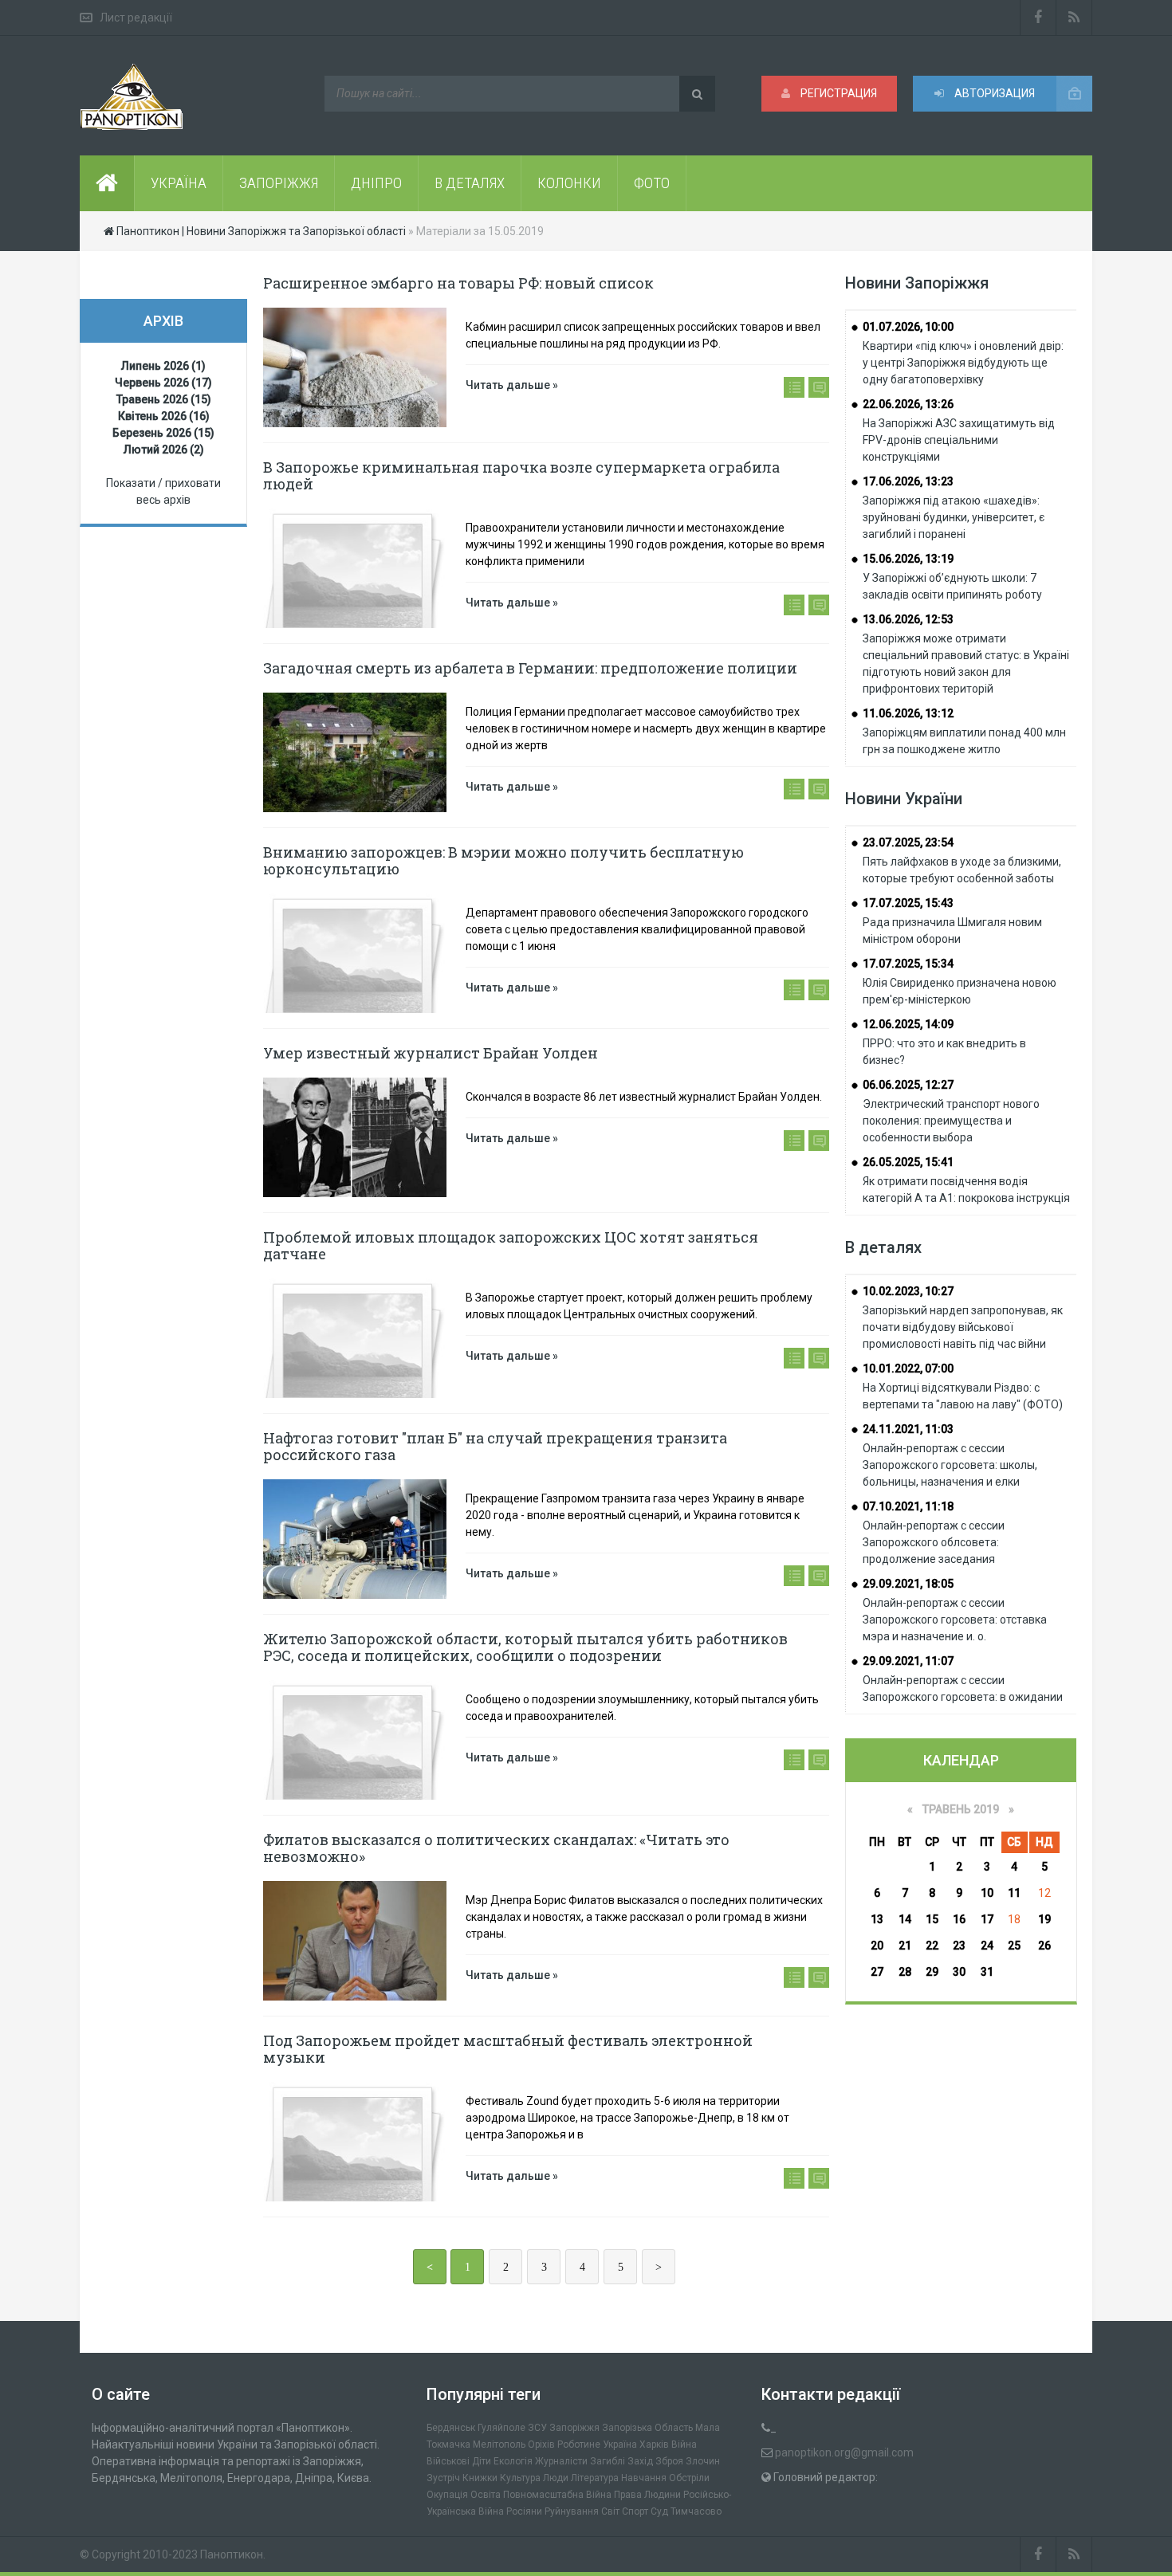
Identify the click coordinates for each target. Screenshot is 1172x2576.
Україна (620, 2444)
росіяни (524, 2511)
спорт (635, 2511)
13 (877, 1919)
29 (932, 1972)
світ (610, 2511)
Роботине (579, 2444)
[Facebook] (1038, 18)
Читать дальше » (512, 385)
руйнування (572, 2511)
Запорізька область (647, 2428)
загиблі (608, 2461)
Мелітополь (499, 2444)
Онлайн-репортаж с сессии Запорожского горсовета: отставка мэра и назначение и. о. (955, 1620)
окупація (447, 2495)
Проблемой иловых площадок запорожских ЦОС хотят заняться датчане (511, 1245)
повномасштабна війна (557, 2495)
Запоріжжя (574, 2428)
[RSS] (1074, 18)
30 (959, 1972)
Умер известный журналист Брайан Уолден (431, 1053)
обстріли (689, 2478)
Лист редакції (136, 18)
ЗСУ (537, 2428)
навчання (644, 2478)
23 (959, 1946)
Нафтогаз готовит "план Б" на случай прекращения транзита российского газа (495, 1446)
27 (877, 1972)
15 (932, 1919)
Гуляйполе (501, 2428)
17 (987, 1919)
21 (905, 1946)
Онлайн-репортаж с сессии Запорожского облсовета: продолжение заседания (934, 1542)
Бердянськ (451, 2428)
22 (932, 1946)
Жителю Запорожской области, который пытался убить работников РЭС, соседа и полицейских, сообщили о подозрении (525, 1647)
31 (987, 1972)
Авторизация (993, 93)
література (595, 2478)
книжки (480, 2478)
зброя (669, 2461)
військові (448, 2461)
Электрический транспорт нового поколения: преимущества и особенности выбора (951, 1121)
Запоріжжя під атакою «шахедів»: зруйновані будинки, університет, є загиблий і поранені (954, 517)
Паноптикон (232, 2554)
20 (877, 1946)
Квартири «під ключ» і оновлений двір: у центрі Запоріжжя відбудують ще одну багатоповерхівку (963, 363)
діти (482, 2461)
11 (1014, 1893)
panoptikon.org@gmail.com (844, 2452)
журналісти (561, 2461)
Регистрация (838, 93)
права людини (647, 2495)
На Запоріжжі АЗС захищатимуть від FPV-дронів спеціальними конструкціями (959, 440)
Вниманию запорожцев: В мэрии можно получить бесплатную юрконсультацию (503, 860)
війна (684, 2444)
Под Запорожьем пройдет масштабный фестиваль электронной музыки (508, 2049)
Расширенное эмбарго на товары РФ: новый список (458, 283)
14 (905, 1919)
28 (905, 1972)
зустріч (443, 2478)
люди (556, 2478)
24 (987, 1946)
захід (640, 2461)
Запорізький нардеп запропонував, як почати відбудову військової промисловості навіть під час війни (963, 1327)
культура (520, 2478)
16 (959, 1919)
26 (1044, 1946)
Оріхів (541, 2444)
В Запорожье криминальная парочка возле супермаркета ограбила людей (521, 475)
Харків (654, 2444)
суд (659, 2511)
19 (1044, 1919)
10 (987, 1893)
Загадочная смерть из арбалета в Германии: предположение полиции (530, 668)
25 (1014, 1946)
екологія (513, 2461)
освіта (486, 2495)
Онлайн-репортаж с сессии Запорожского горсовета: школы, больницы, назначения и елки (950, 1465)
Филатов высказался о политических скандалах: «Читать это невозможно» (496, 1848)
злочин (703, 2461)
